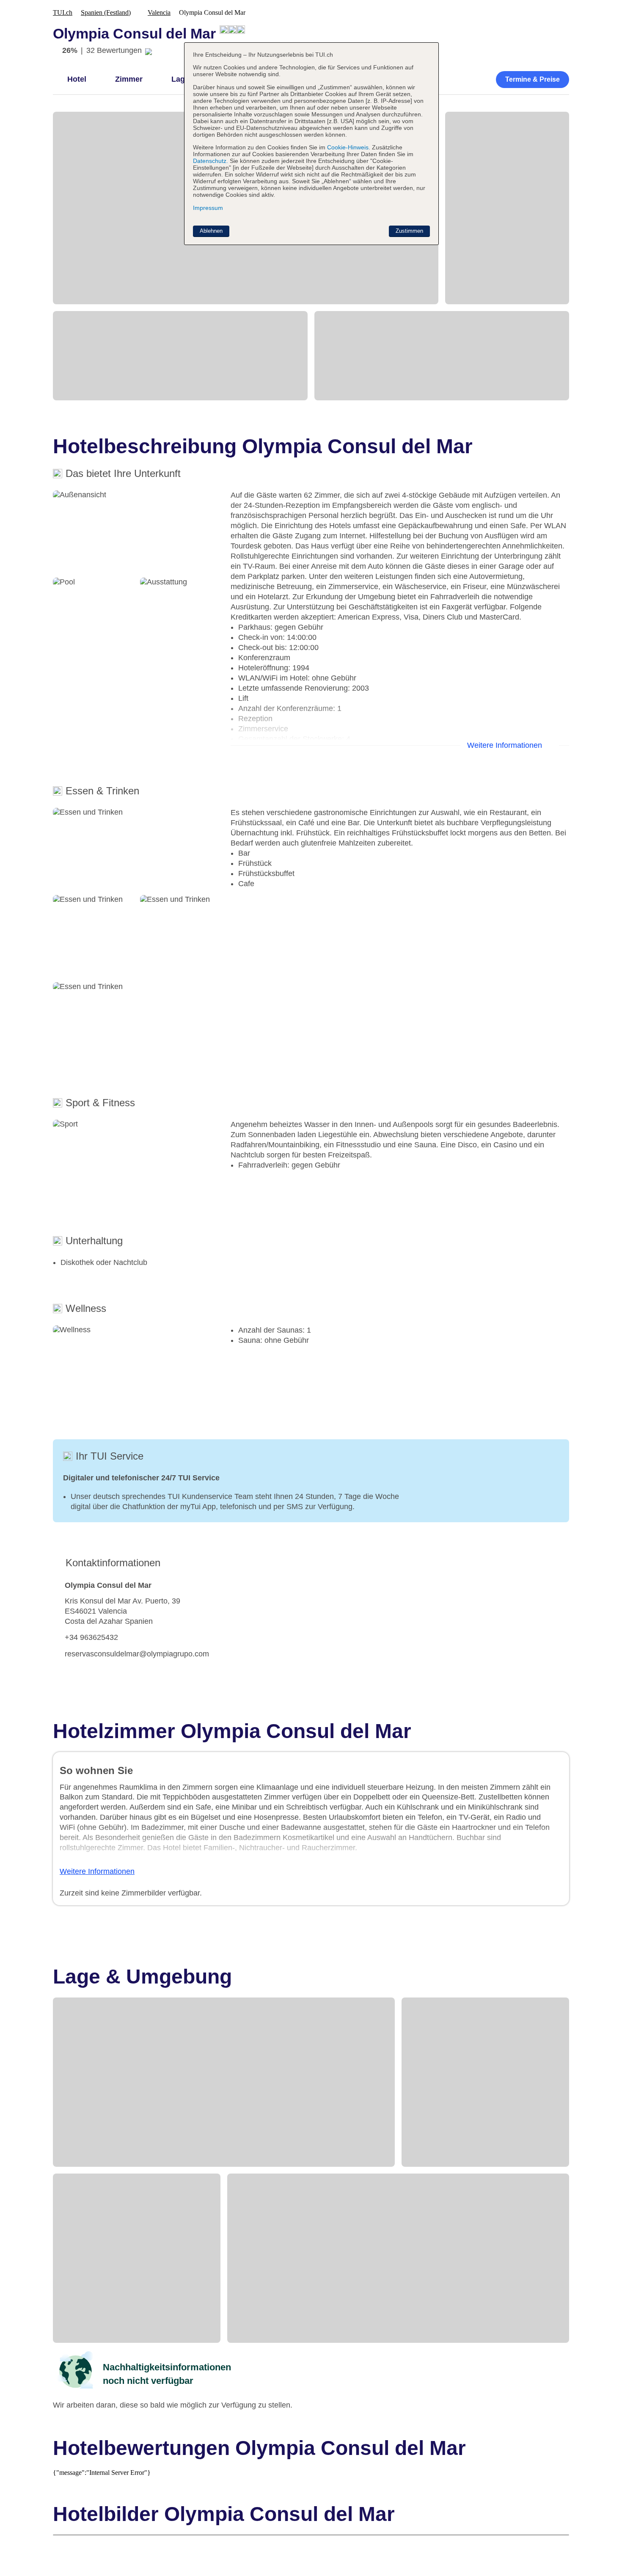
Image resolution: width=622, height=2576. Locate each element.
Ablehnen (211, 231)
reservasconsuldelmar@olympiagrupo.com (137, 1654)
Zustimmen (409, 231)
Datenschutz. (211, 161)
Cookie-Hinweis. (348, 147)
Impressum (208, 208)
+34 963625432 (91, 1637)
